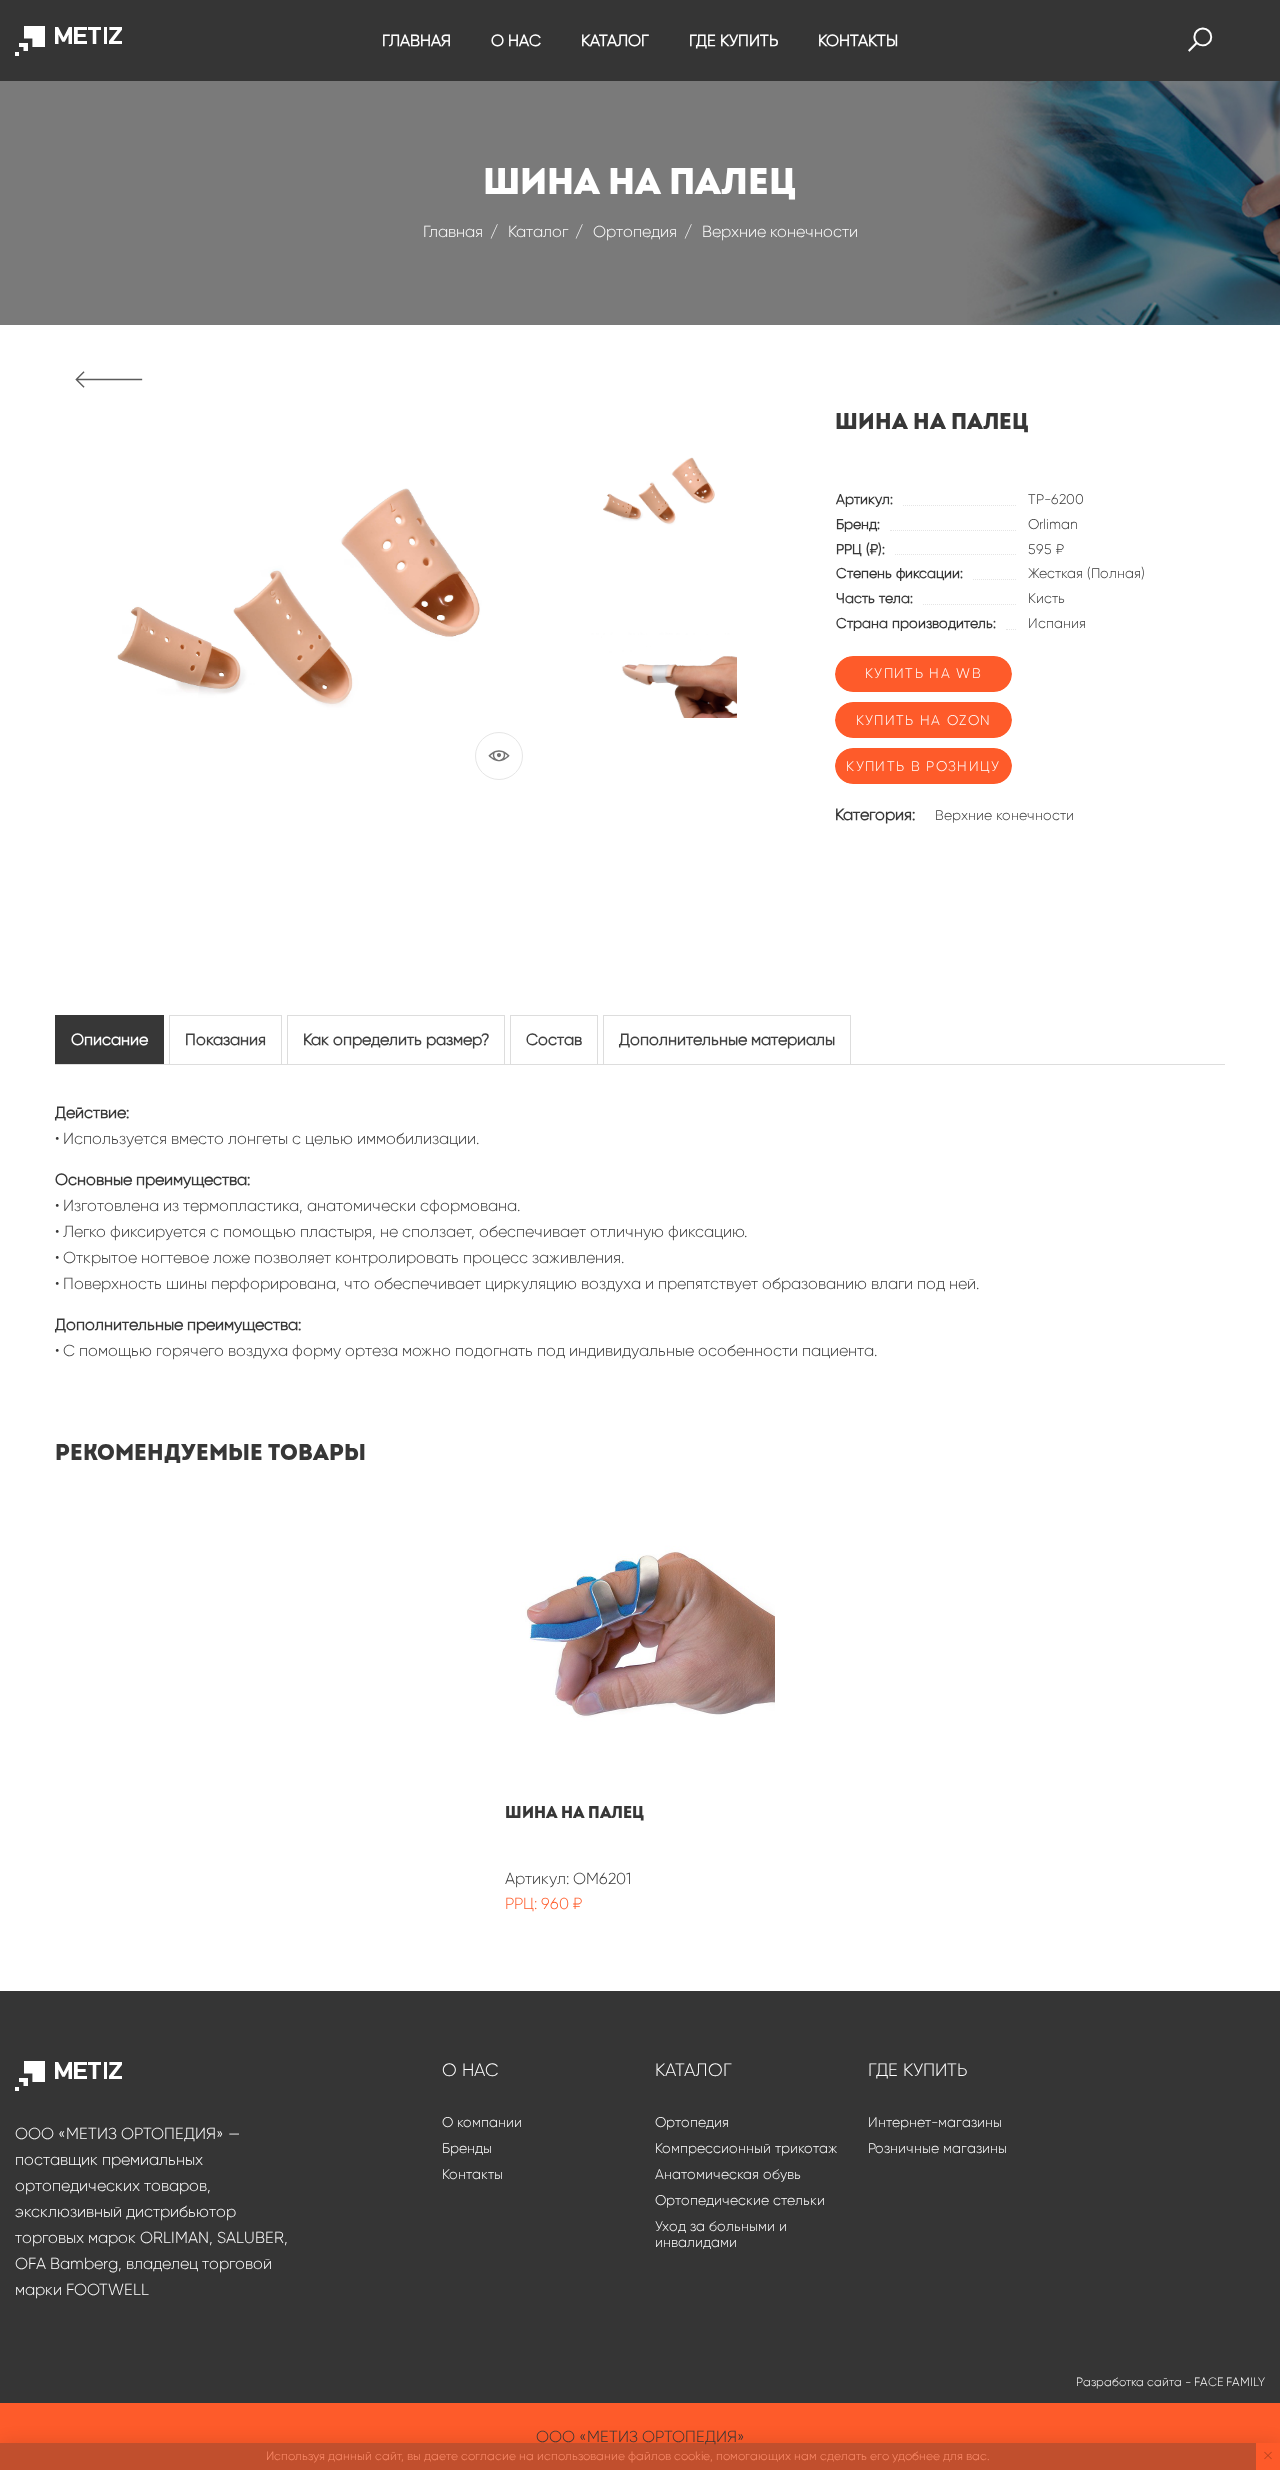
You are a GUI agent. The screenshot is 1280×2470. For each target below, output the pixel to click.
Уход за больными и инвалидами (721, 2234)
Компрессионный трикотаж (746, 2148)
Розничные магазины (937, 2148)
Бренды (467, 2148)
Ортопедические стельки (740, 2200)
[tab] (109, 1039)
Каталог (538, 231)
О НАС (516, 40)
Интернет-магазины (935, 2122)
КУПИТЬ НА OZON (924, 720)
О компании (482, 2122)
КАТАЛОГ (615, 40)
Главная (453, 231)
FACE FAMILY (1229, 2382)
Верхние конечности (780, 231)
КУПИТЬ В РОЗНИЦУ (923, 766)
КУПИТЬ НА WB (923, 673)
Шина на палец (574, 1813)
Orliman (1053, 524)
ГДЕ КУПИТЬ (733, 40)
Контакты (472, 2174)
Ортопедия (635, 231)
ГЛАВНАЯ (416, 40)
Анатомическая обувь (728, 2174)
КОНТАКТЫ (858, 40)
